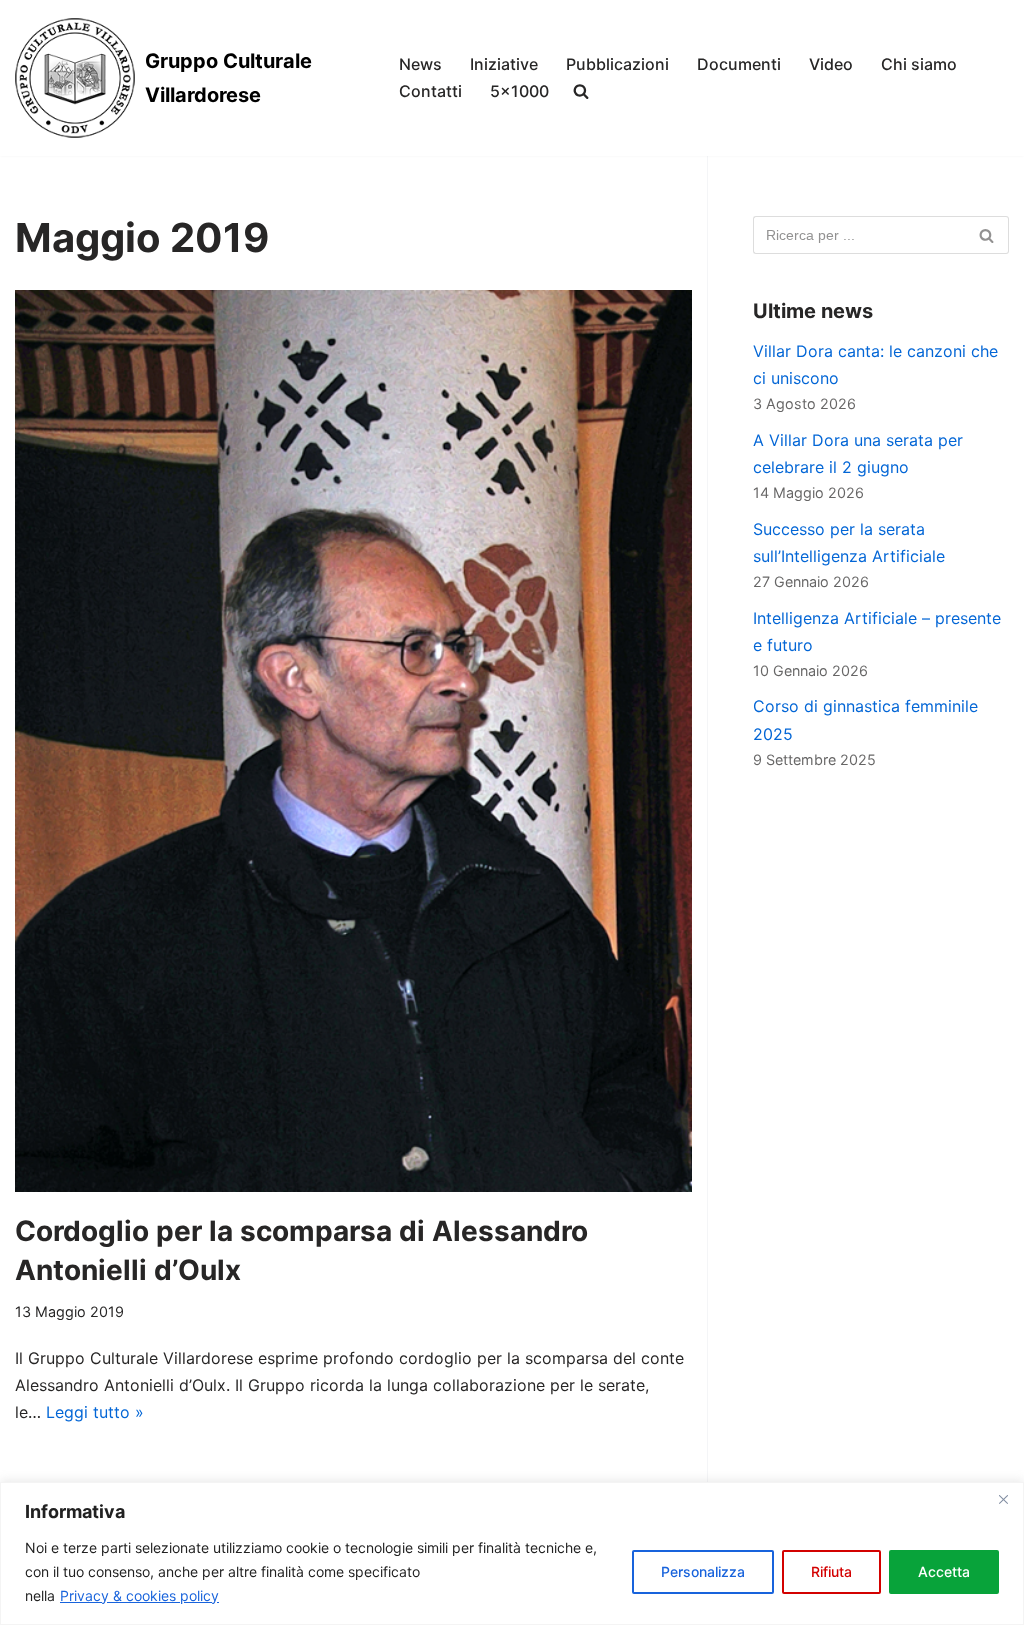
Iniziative (504, 64)
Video (831, 64)
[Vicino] (1003, 1499)
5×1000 (519, 91)
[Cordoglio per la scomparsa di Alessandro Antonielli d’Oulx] (353, 741)
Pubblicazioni (617, 64)
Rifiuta (831, 1571)
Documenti (739, 64)
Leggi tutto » (95, 1412)
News (420, 64)
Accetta (944, 1571)
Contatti (430, 91)
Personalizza (703, 1571)
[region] (512, 1553)
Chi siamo (919, 64)
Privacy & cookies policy (139, 1595)
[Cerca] (986, 235)
